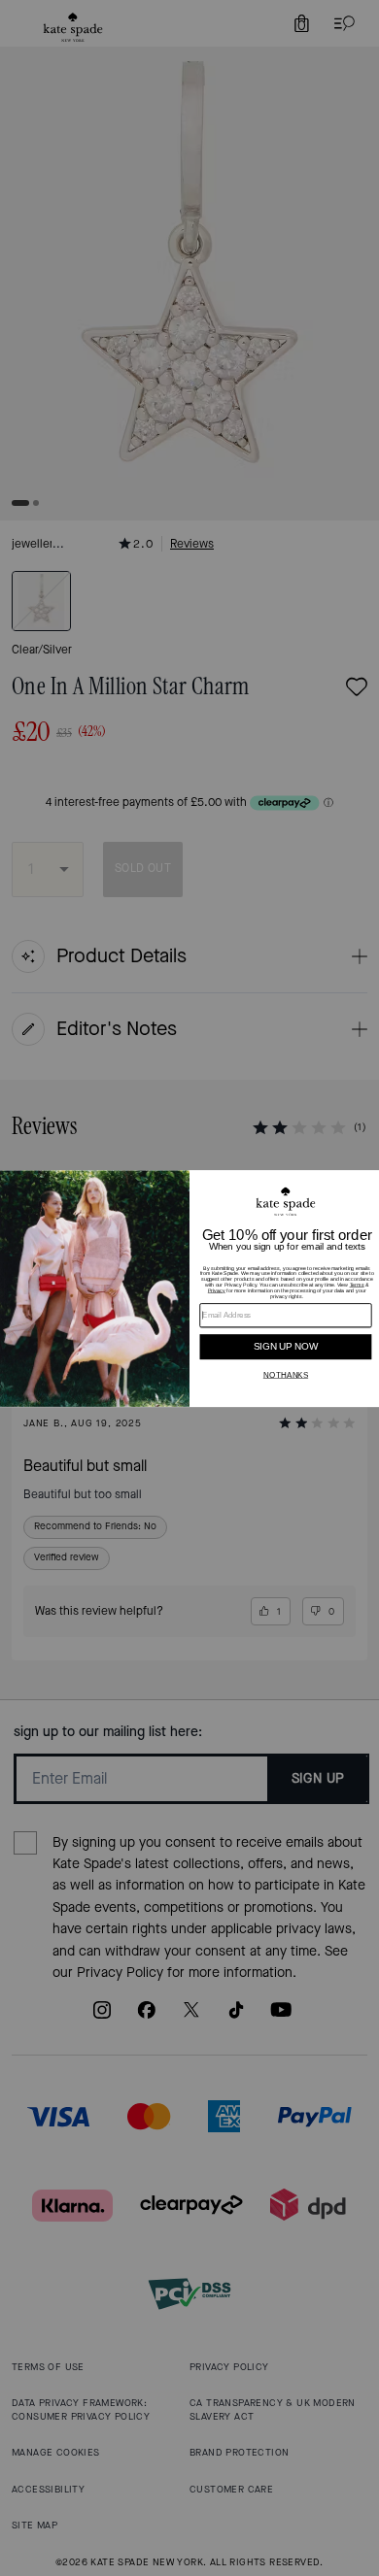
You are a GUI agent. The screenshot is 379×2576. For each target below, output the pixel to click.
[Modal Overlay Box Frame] (189, 1288)
